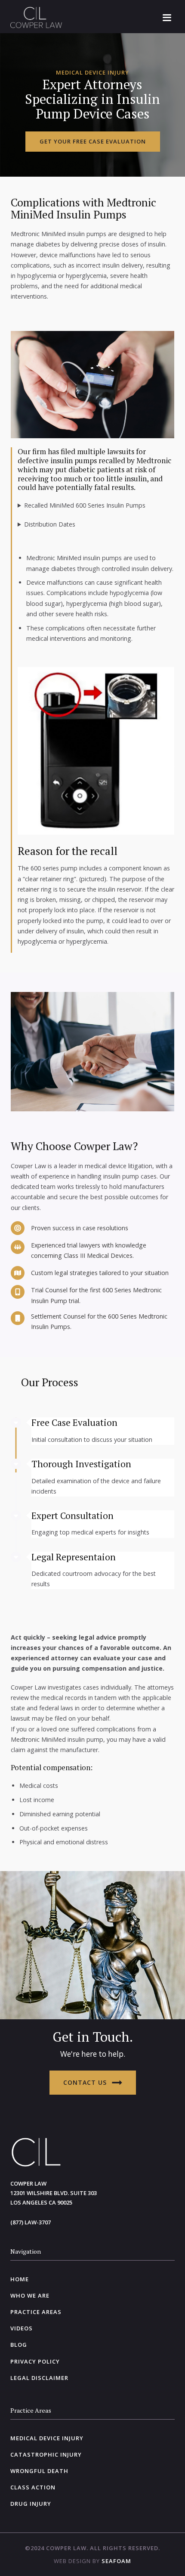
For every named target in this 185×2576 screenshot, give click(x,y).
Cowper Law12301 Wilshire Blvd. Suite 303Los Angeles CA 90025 (54, 2193)
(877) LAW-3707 (31, 2222)
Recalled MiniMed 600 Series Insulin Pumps (85, 505)
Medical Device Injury (47, 2438)
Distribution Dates (50, 524)
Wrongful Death (39, 2471)
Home (20, 2279)
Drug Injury (31, 2504)
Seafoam (116, 2561)
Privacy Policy (35, 2361)
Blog (19, 2345)
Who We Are (30, 2295)
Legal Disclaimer (39, 2378)
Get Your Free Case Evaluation (93, 141)
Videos (22, 2328)
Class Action (33, 2487)
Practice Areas (36, 2312)
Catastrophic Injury (46, 2454)
